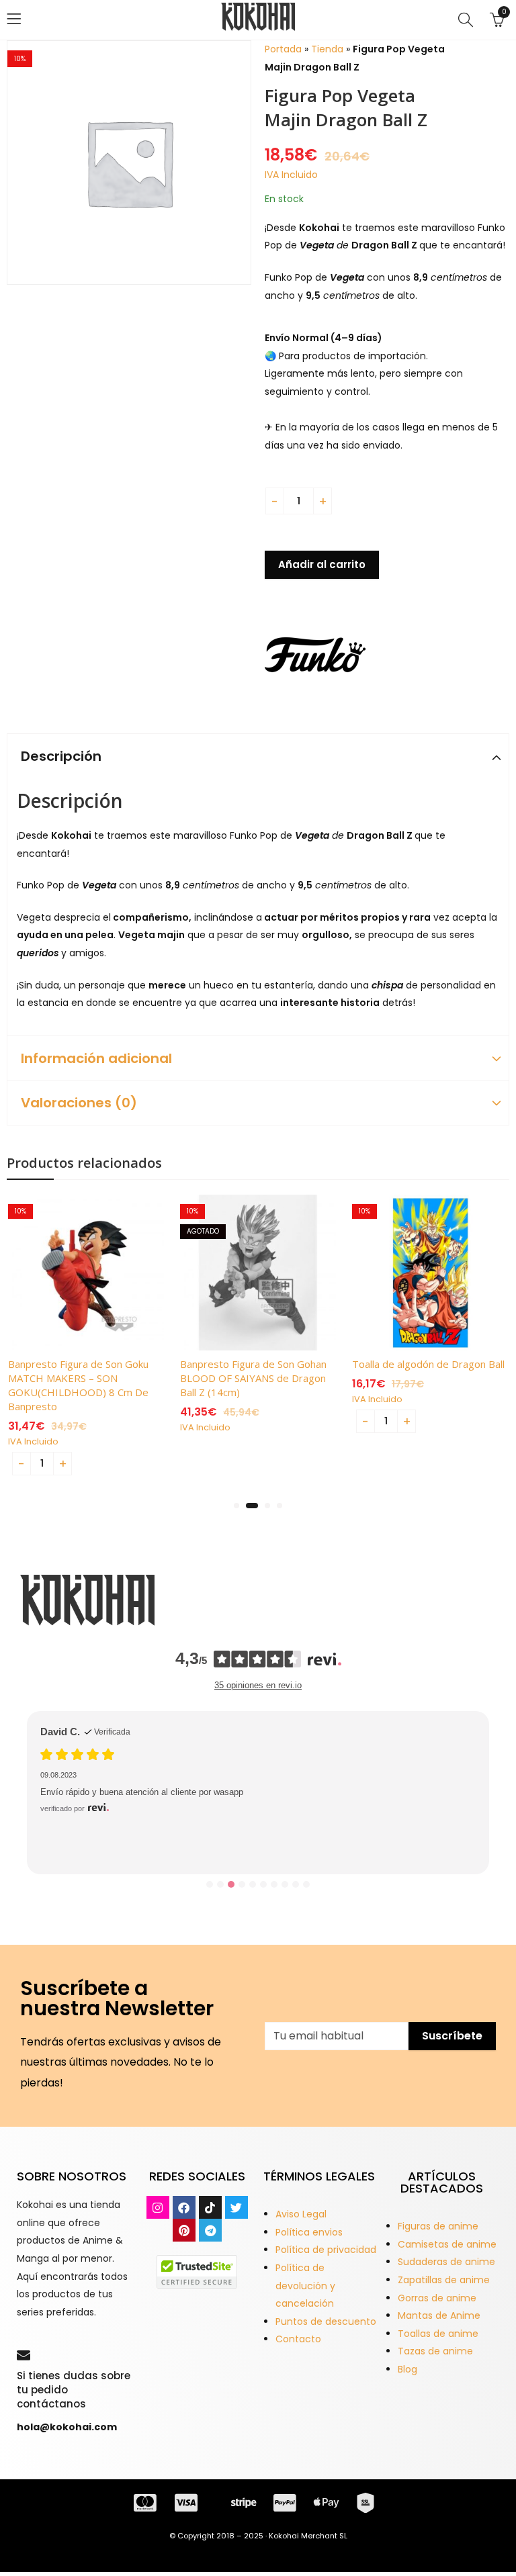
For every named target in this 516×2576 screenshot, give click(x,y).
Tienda (327, 49)
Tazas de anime (435, 2351)
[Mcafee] (197, 2271)
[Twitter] (236, 2207)
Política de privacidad (326, 2250)
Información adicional (96, 1058)
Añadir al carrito (322, 564)
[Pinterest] (184, 2230)
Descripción (61, 756)
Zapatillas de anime (444, 2280)
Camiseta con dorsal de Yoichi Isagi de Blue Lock (169, 1819)
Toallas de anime (438, 2334)
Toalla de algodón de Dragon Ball (428, 1364)
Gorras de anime (437, 2298)
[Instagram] (158, 2207)
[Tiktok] (210, 2207)
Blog (407, 2369)
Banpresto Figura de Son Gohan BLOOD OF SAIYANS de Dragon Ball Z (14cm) (253, 1378)
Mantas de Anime (439, 2315)
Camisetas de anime (447, 2244)
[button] (236, 1506)
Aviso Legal (301, 2214)
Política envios (309, 2232)
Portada (283, 49)
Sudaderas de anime (446, 2262)
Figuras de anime (438, 2226)
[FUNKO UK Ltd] (315, 655)
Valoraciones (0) (79, 1103)
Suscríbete (452, 2036)
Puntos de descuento (326, 2321)
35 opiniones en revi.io (258, 1685)
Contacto (298, 2339)
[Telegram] (210, 2230)
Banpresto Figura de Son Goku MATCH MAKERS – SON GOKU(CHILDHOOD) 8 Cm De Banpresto (78, 1385)
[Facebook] (184, 2207)
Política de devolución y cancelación (305, 2286)
